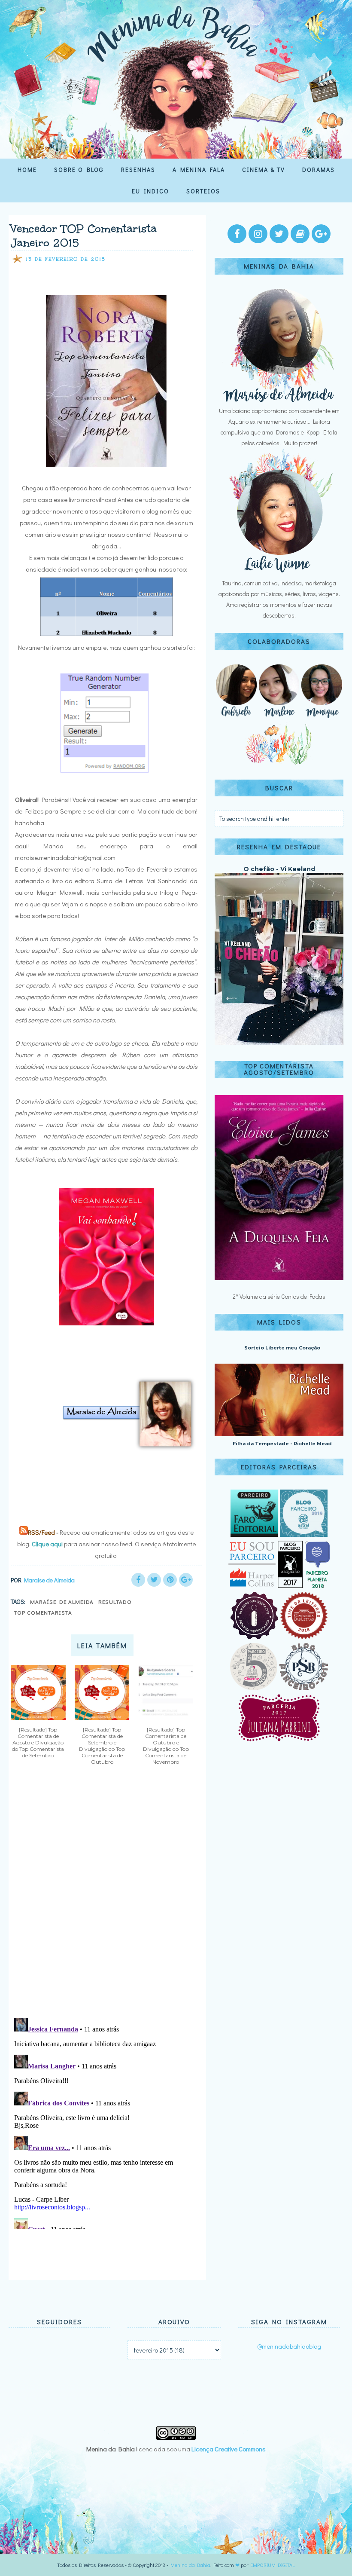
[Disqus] (104, 1898)
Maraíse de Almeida (62, 1602)
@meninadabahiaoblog (289, 2346)
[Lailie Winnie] (279, 572)
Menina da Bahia (190, 2565)
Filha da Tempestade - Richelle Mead (282, 1444)
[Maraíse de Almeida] (279, 400)
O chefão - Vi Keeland (279, 869)
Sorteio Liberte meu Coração (282, 1348)
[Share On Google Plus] (186, 1580)
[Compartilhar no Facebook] (138, 1580)
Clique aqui (47, 1544)
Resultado (115, 1602)
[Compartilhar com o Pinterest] (170, 1580)
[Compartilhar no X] (154, 1580)
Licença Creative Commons (229, 2449)
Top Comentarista (43, 1612)
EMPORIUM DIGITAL (273, 2565)
